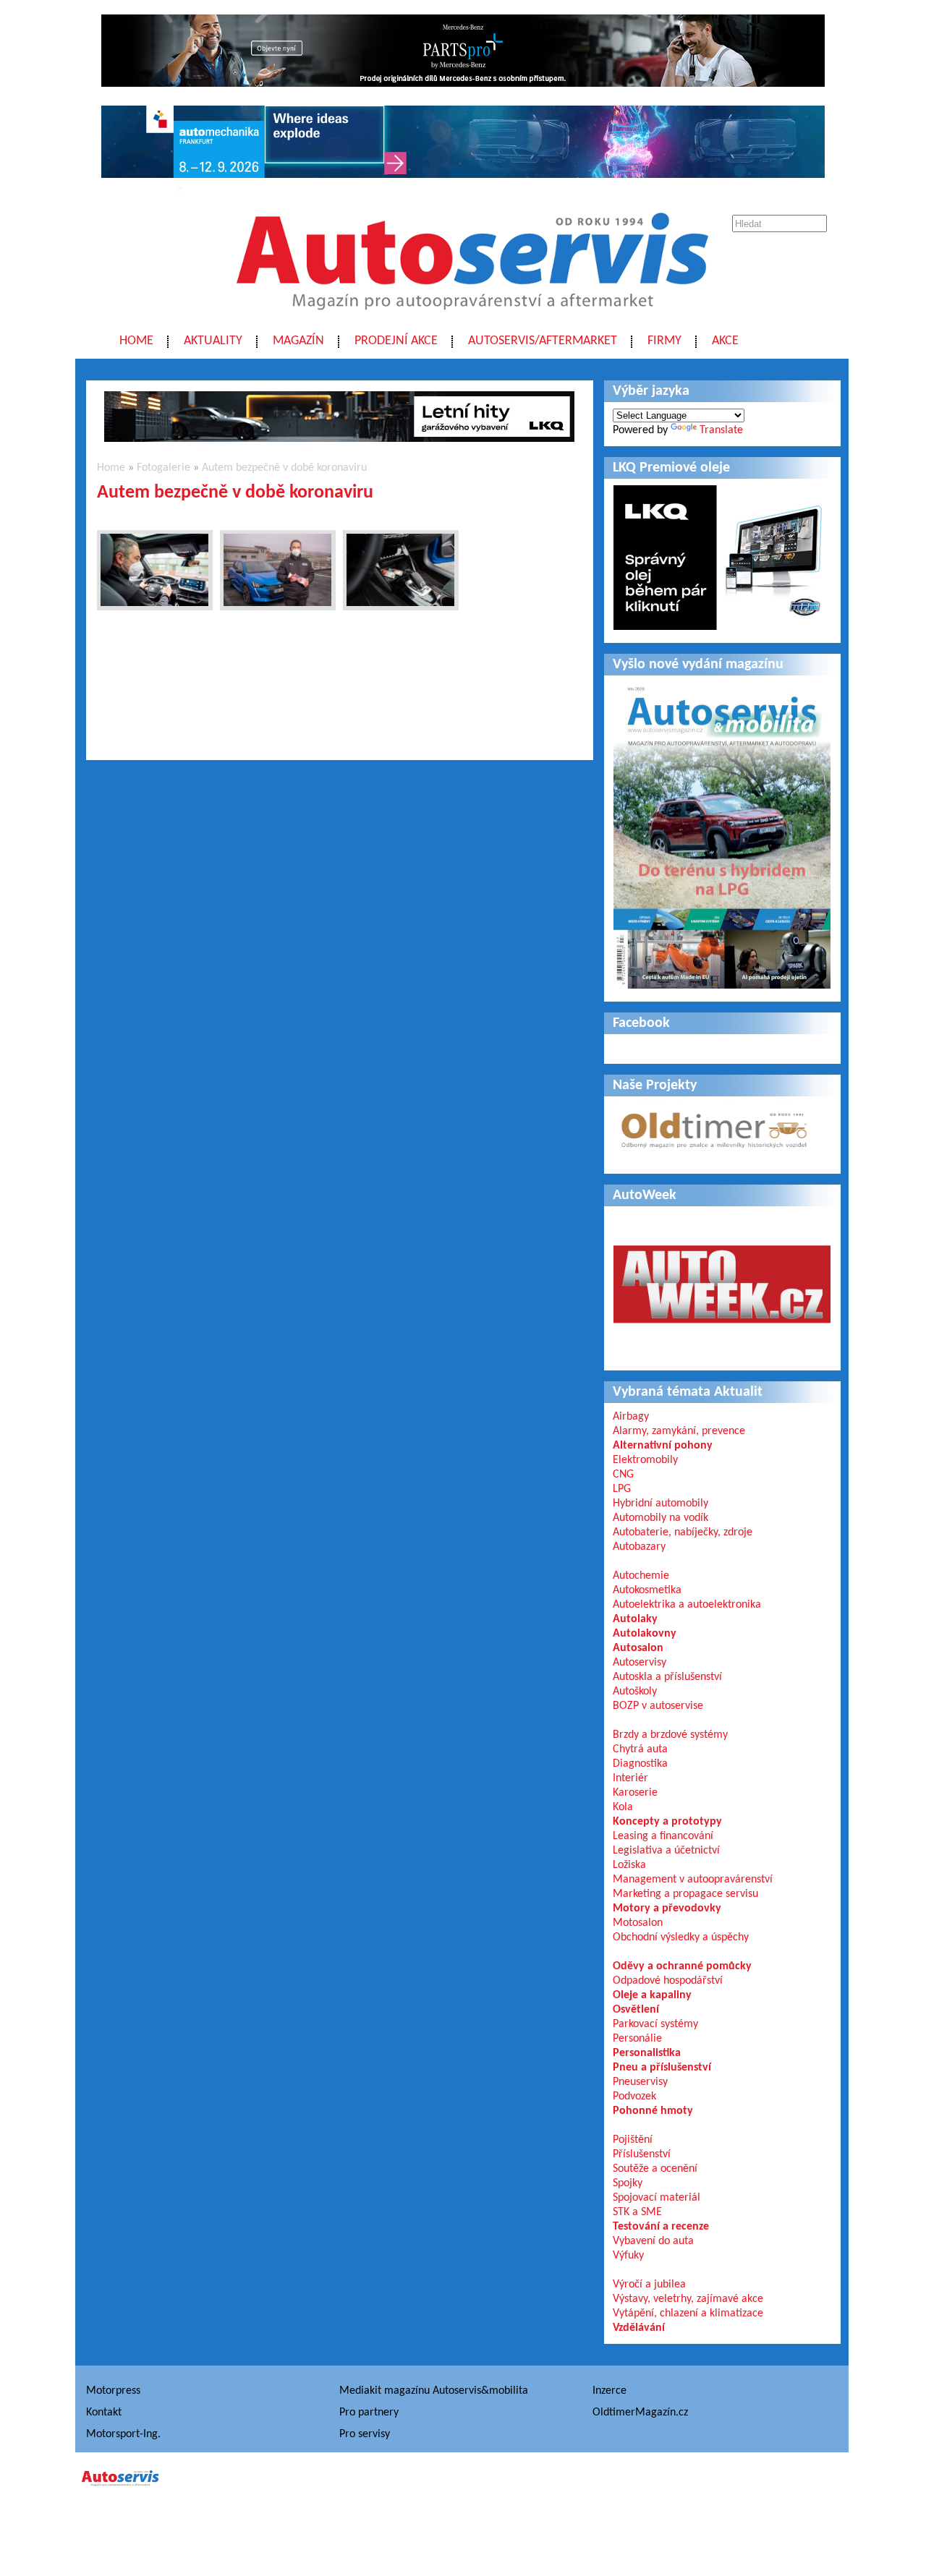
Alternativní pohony (663, 1446)
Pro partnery (369, 2413)
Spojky (628, 2183)
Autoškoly (635, 1692)
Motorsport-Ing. (123, 2434)
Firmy (664, 341)
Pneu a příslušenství (662, 2068)
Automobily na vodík (660, 1518)
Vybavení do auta (653, 2241)
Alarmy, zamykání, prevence (679, 1431)
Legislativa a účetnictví (666, 1851)
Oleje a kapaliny (652, 1995)
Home (136, 341)
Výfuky (628, 2256)
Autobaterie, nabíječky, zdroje (683, 1532)
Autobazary (639, 1547)
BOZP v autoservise (658, 1706)
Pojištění (633, 2140)
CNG (623, 1475)
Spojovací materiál (657, 2198)
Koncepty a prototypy (667, 1822)
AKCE (725, 341)
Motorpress (113, 2391)
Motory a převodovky (667, 1908)
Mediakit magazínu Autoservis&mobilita (434, 2391)
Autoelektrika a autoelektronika (687, 1605)
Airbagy (631, 1417)
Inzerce (609, 2391)
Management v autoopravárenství (693, 1880)
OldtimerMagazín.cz (640, 2413)
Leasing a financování (663, 1836)
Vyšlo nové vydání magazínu (698, 665)
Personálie (637, 2039)
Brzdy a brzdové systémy (670, 1735)
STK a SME (637, 2212)
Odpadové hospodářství (668, 1981)
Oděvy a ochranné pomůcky (682, 1966)
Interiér (630, 1778)
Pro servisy (365, 2434)
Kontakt (104, 2413)
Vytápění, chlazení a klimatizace (688, 2313)
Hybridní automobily (660, 1504)
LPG (622, 1489)
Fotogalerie (163, 468)
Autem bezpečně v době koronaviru (284, 468)
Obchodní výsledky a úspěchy (681, 1937)
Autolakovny (645, 1634)
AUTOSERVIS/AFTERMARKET (543, 341)
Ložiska (629, 1865)
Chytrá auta (640, 1749)
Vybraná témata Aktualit (688, 1392)
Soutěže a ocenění (655, 2169)
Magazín (298, 341)
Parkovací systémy (655, 2024)
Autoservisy (640, 1663)
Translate (721, 430)
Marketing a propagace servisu (685, 1894)
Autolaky (635, 1619)
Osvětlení (636, 2010)
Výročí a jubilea (649, 2285)
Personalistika (647, 2053)
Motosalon (638, 1923)
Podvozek (634, 2097)
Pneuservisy (640, 2082)
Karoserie (635, 1793)
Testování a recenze (661, 2227)
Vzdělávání (639, 2328)
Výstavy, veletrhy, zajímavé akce (688, 2299)
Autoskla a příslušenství (667, 1677)
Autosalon (638, 1648)
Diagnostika (640, 1764)
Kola (623, 1807)
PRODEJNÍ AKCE (396, 341)
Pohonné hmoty (653, 2111)
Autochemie (641, 1576)
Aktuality (213, 341)
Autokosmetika (647, 1590)
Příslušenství (642, 2154)
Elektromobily (645, 1460)
